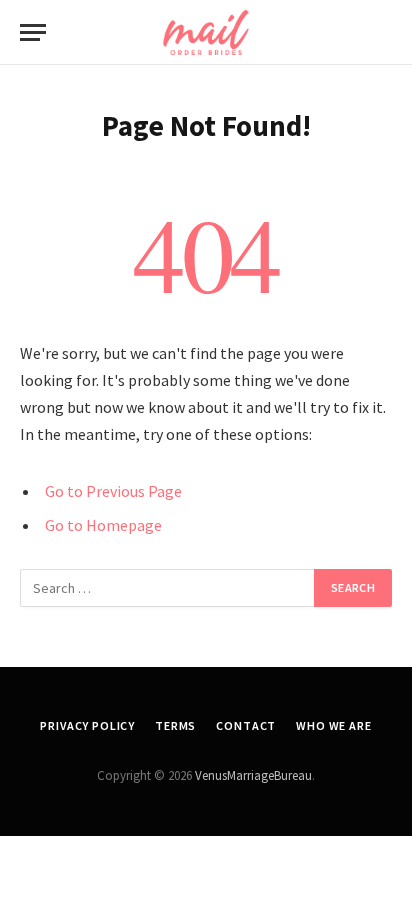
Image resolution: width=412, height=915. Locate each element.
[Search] (383, 32)
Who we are (333, 725)
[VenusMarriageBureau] (206, 32)
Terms (175, 725)
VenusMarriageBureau (253, 775)
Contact (246, 725)
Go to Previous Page (113, 491)
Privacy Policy (87, 725)
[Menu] (33, 32)
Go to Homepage (103, 525)
